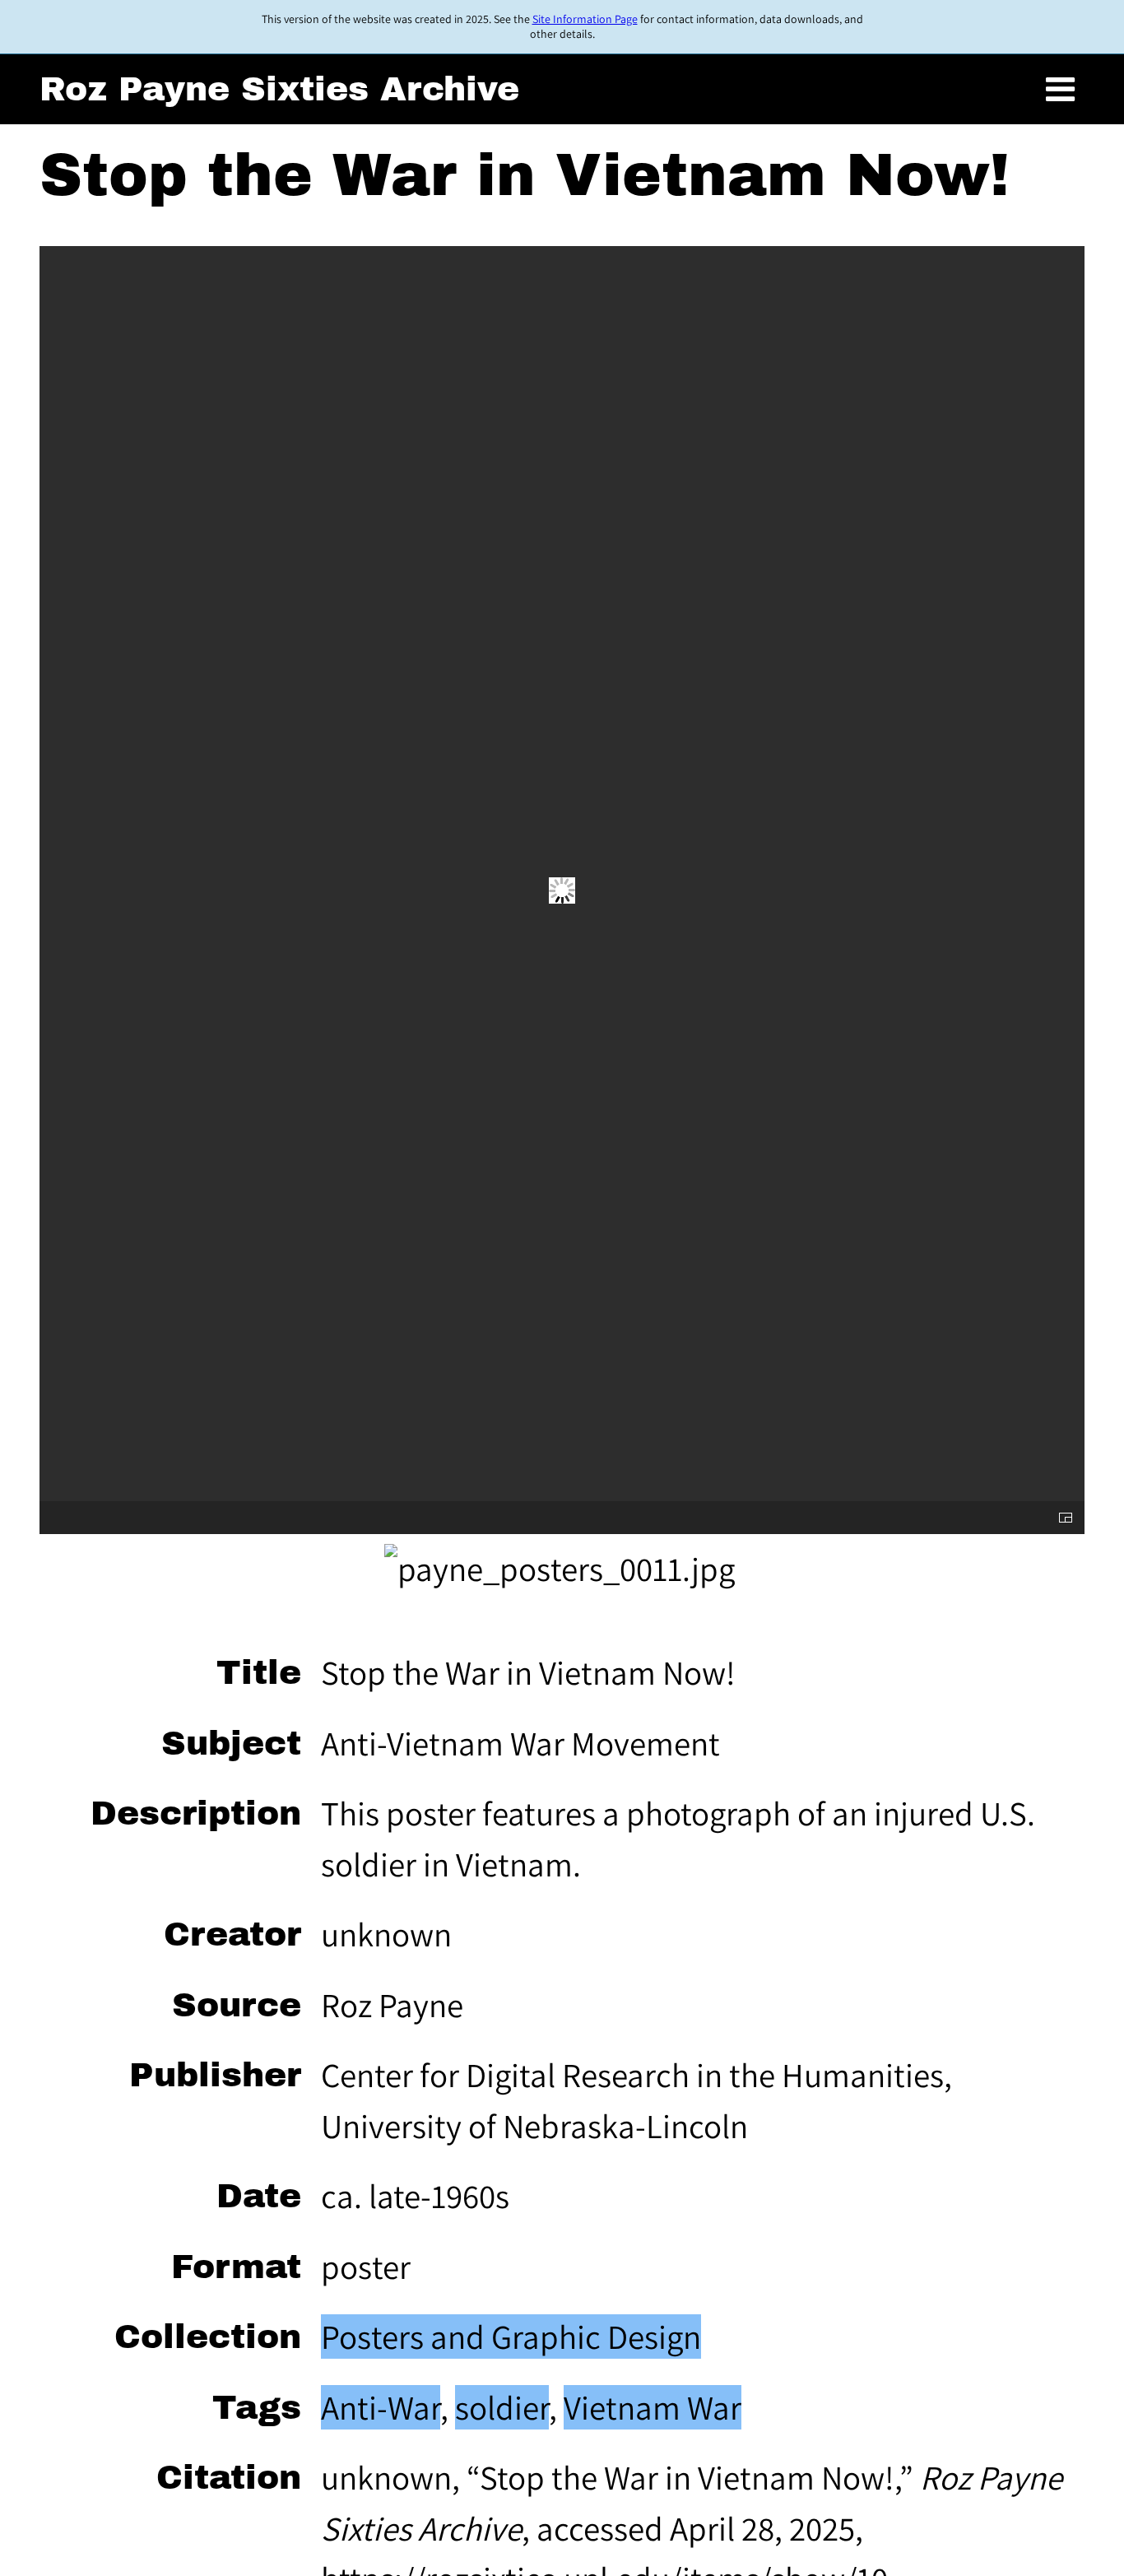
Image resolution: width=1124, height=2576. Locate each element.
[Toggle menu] (1060, 90)
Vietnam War (653, 2407)
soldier (502, 2407)
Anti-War (381, 2407)
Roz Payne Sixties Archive (279, 89)
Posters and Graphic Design (511, 2337)
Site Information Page (585, 19)
